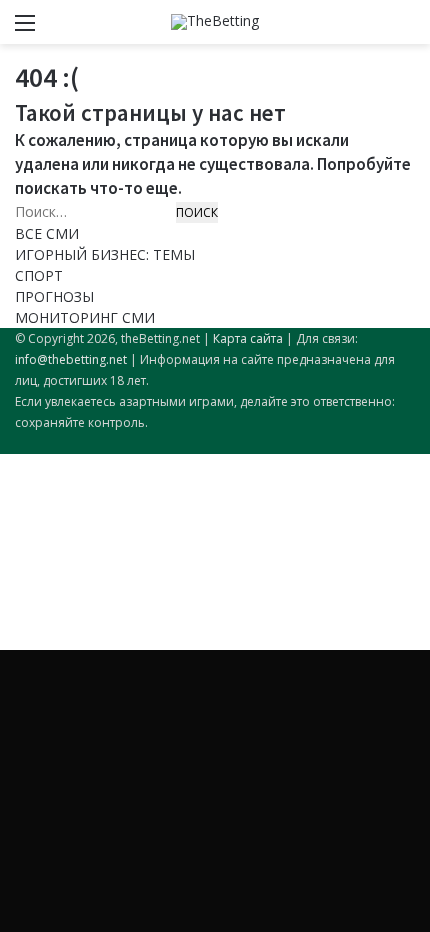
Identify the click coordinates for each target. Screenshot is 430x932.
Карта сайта (248, 338)
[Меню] (25, 29)
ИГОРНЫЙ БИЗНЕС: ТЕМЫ (105, 254)
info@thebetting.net (71, 359)
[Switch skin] (370, 29)
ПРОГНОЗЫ (54, 296)
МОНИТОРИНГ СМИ (85, 317)
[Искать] (405, 29)
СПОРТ (39, 275)
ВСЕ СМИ (47, 233)
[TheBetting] (215, 22)
